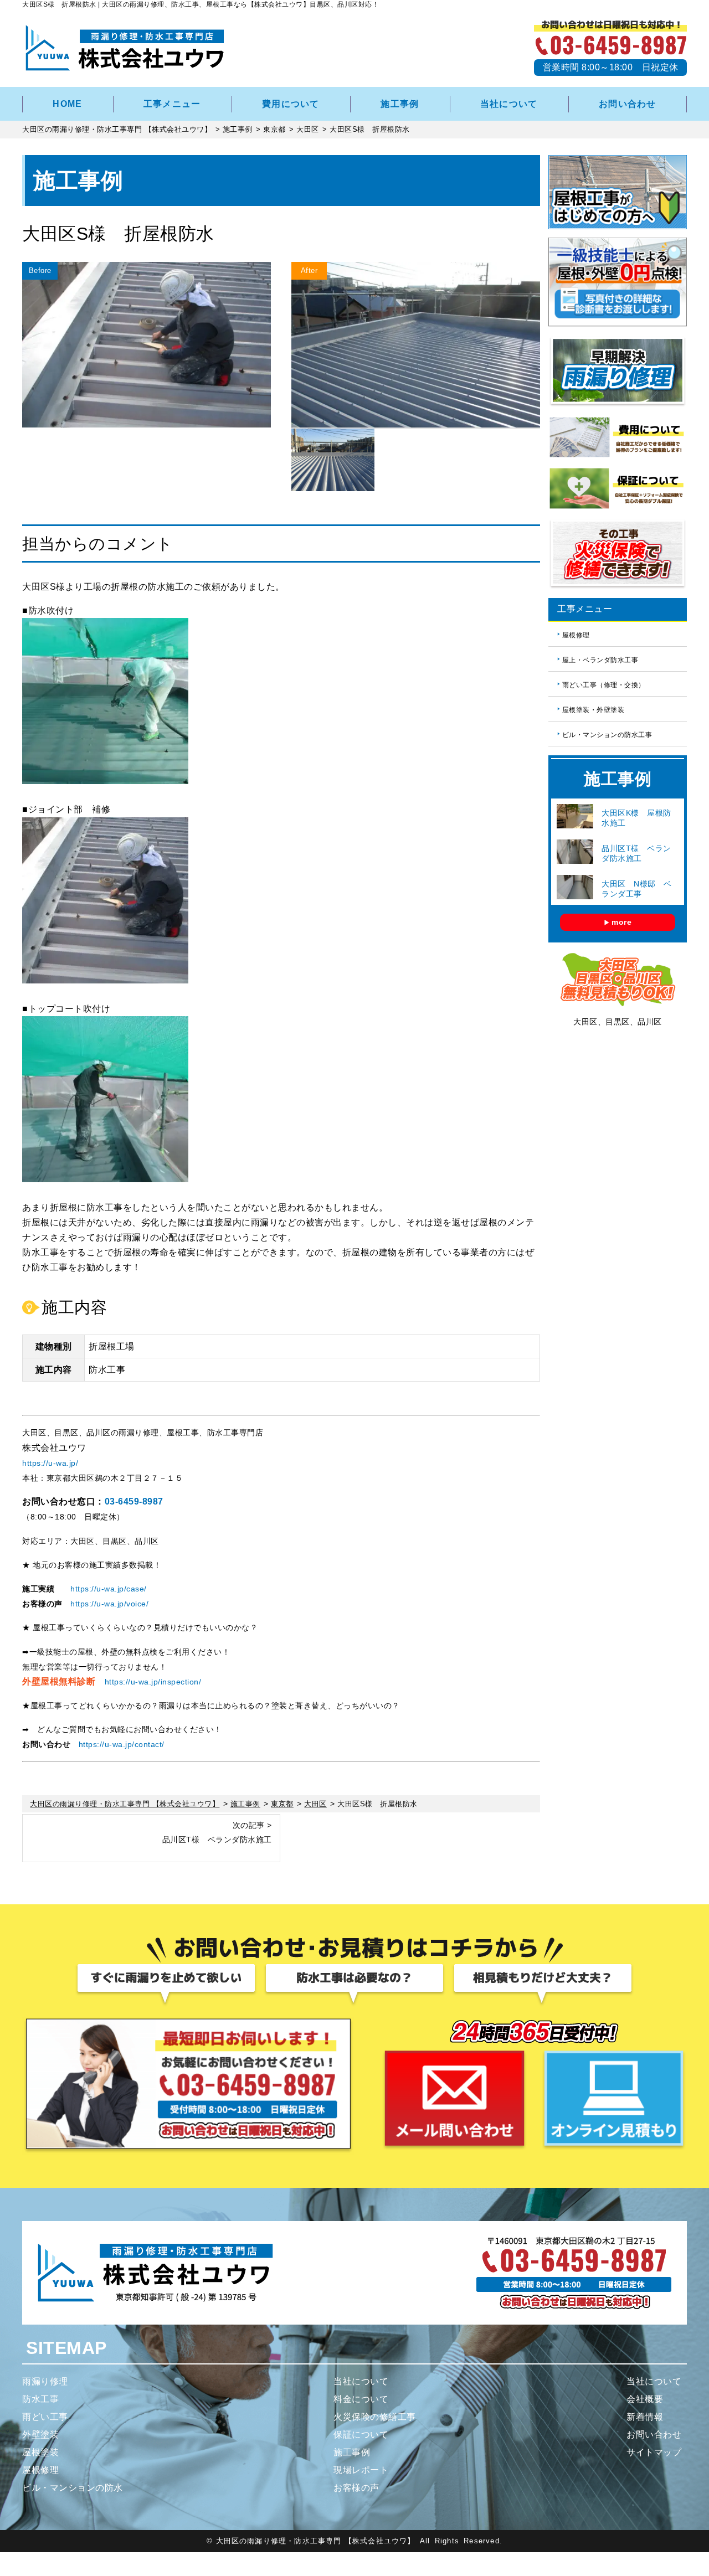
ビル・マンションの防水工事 (607, 735)
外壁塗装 (40, 2435)
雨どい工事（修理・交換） (604, 685)
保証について (361, 2435)
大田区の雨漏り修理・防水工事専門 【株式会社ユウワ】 (316, 2541)
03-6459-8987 (134, 1501)
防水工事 (40, 2399)
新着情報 (645, 2417)
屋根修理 (576, 635)
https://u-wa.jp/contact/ (122, 1744)
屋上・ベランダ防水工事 (600, 660)
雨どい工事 (45, 2417)
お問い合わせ (628, 104)
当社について (509, 104)
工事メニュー (172, 104)
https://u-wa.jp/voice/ (109, 1604)
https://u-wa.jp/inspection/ (153, 1682)
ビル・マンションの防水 (73, 2488)
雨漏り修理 (45, 2381)
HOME (67, 104)
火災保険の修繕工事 (375, 2417)
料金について (361, 2399)
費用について (291, 104)
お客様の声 (356, 2488)
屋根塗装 (40, 2452)
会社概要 (645, 2399)
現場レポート (361, 2470)
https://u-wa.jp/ (50, 1463)
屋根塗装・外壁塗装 (594, 710)
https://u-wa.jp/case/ (109, 1589)
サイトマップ (654, 2452)
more (621, 922)
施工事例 (400, 104)
